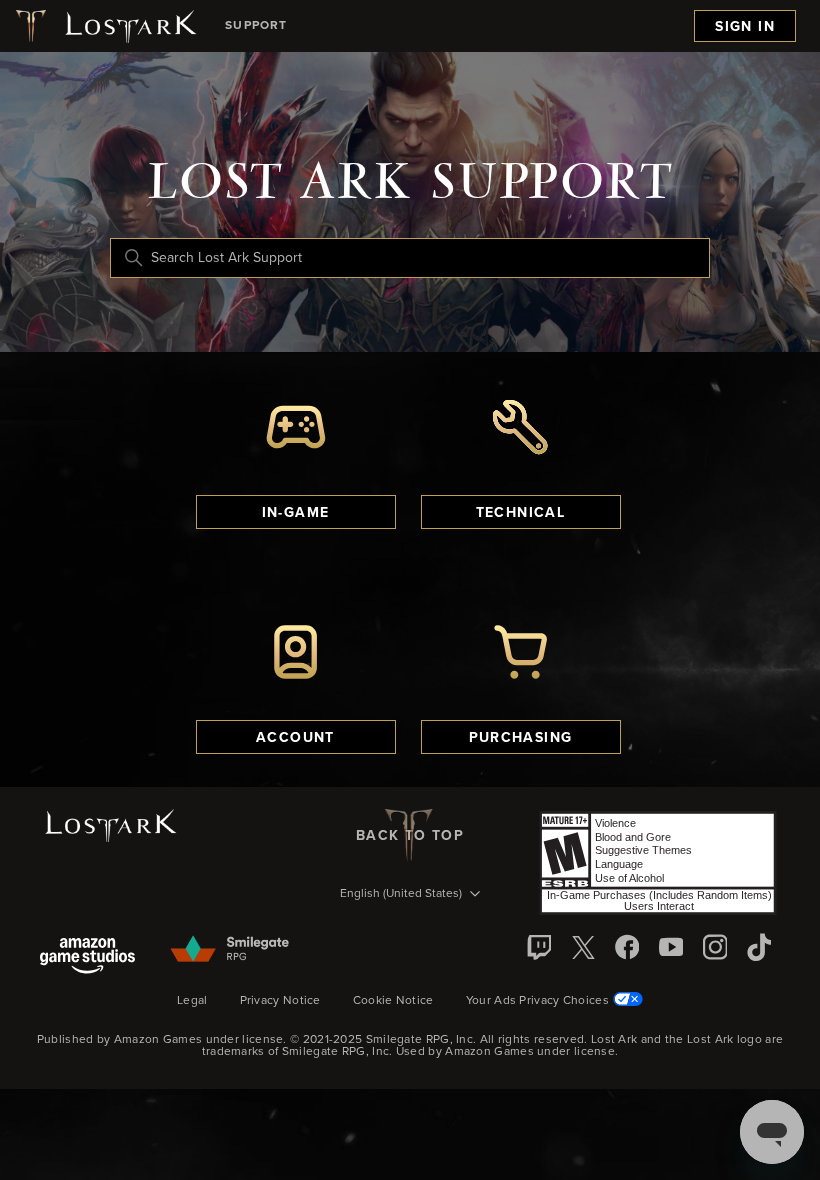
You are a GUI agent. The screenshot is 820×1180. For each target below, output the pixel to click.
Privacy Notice (280, 1001)
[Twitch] (539, 947)
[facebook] (627, 947)
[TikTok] (759, 947)
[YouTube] (671, 947)
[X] (583, 947)
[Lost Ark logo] (104, 26)
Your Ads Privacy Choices (537, 1001)
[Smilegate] (231, 950)
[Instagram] (715, 947)
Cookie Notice (393, 1001)
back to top (410, 836)
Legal (192, 1001)
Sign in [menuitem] (745, 27)
